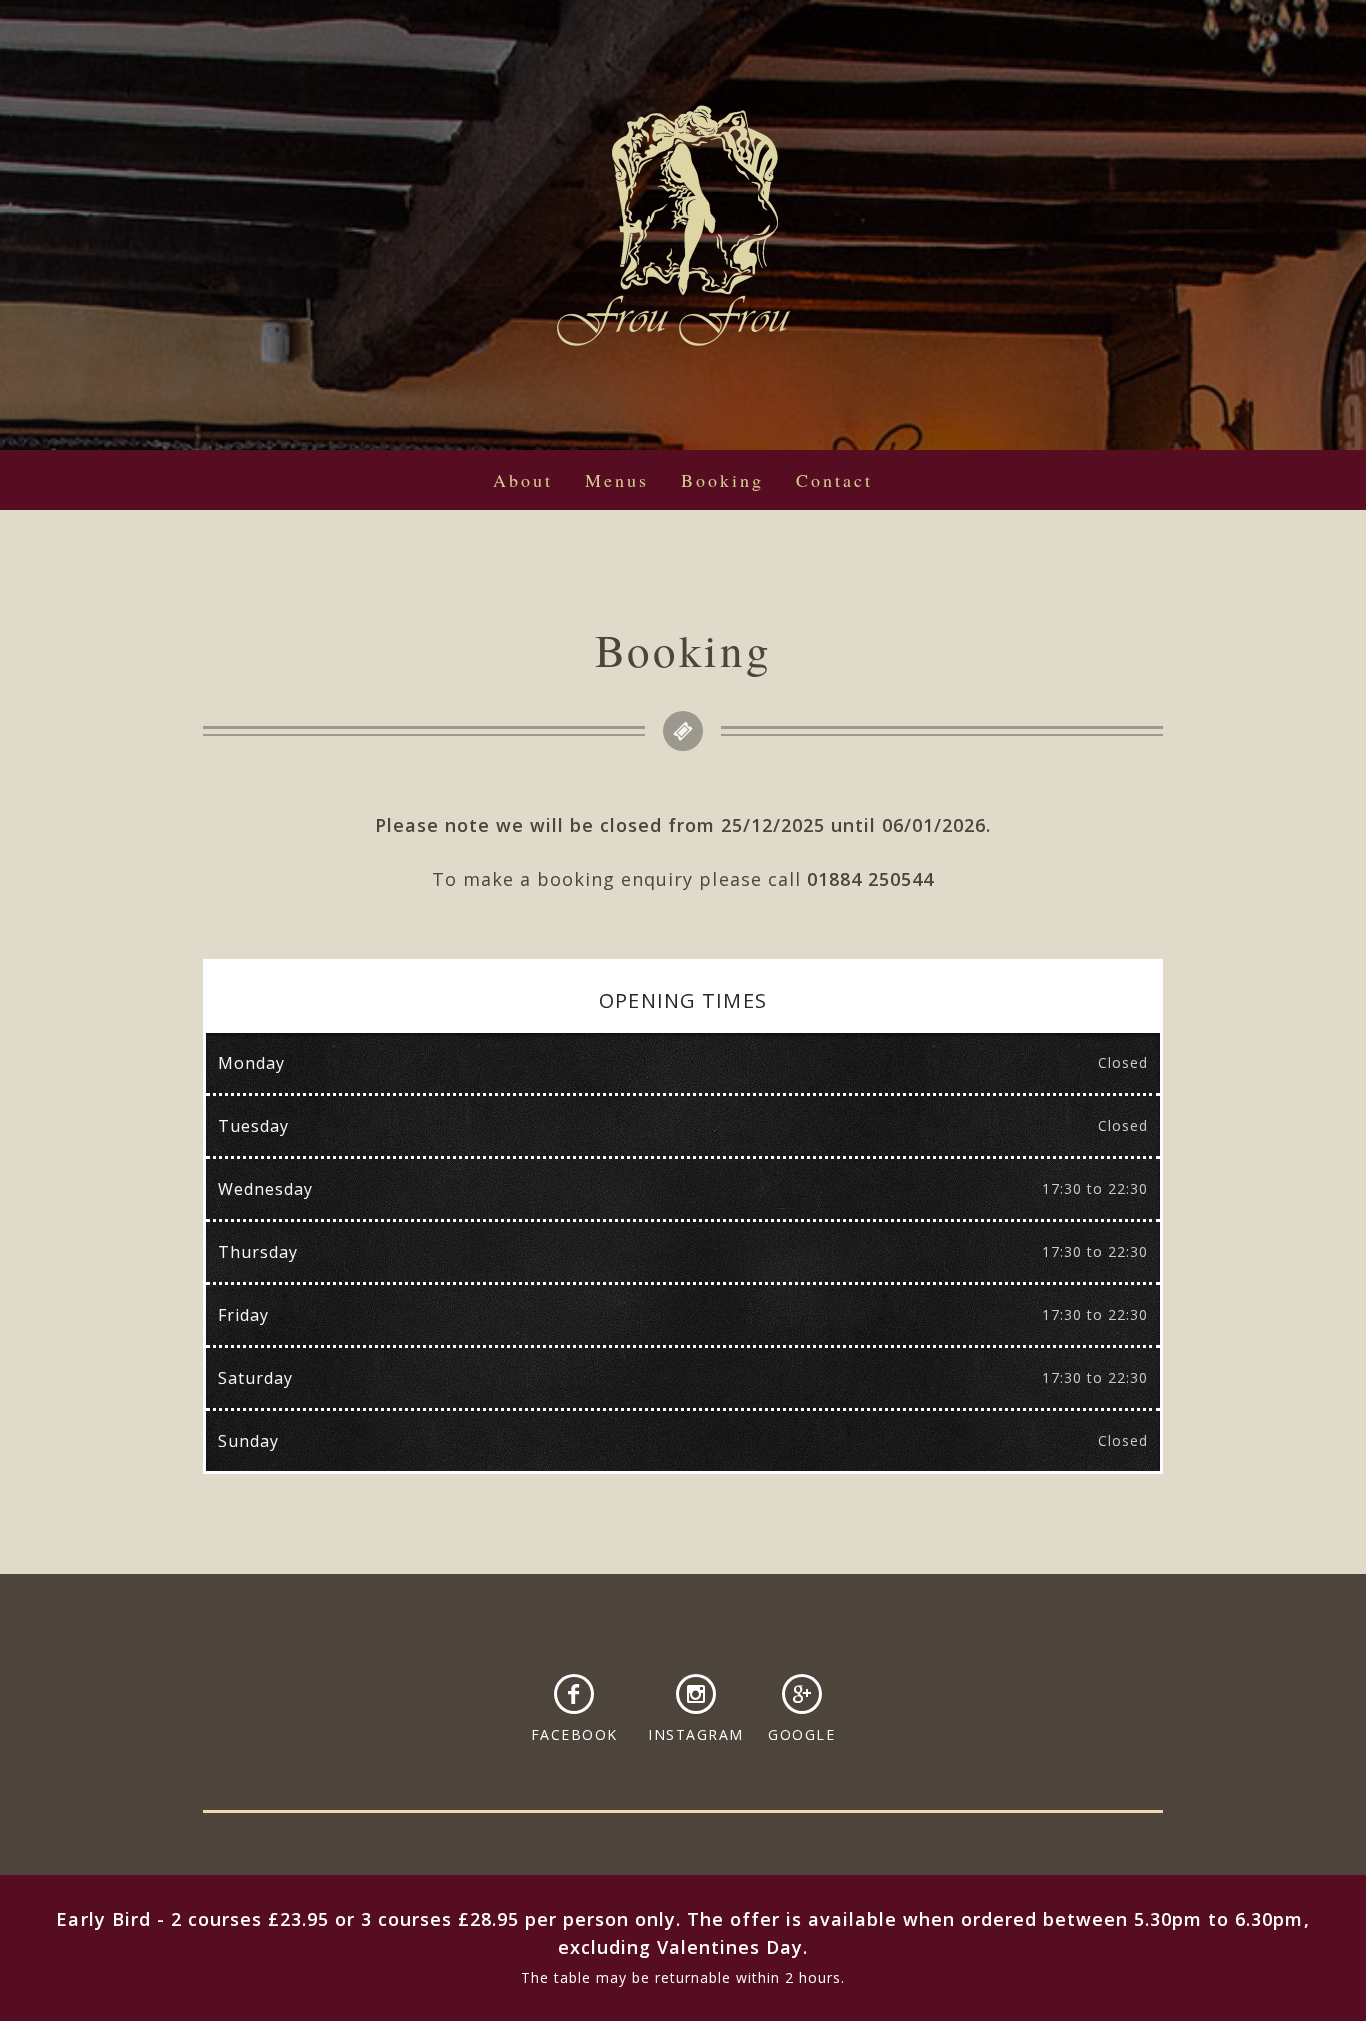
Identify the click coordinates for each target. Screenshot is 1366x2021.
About (523, 480)
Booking (722, 480)
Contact (834, 480)
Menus (617, 480)
